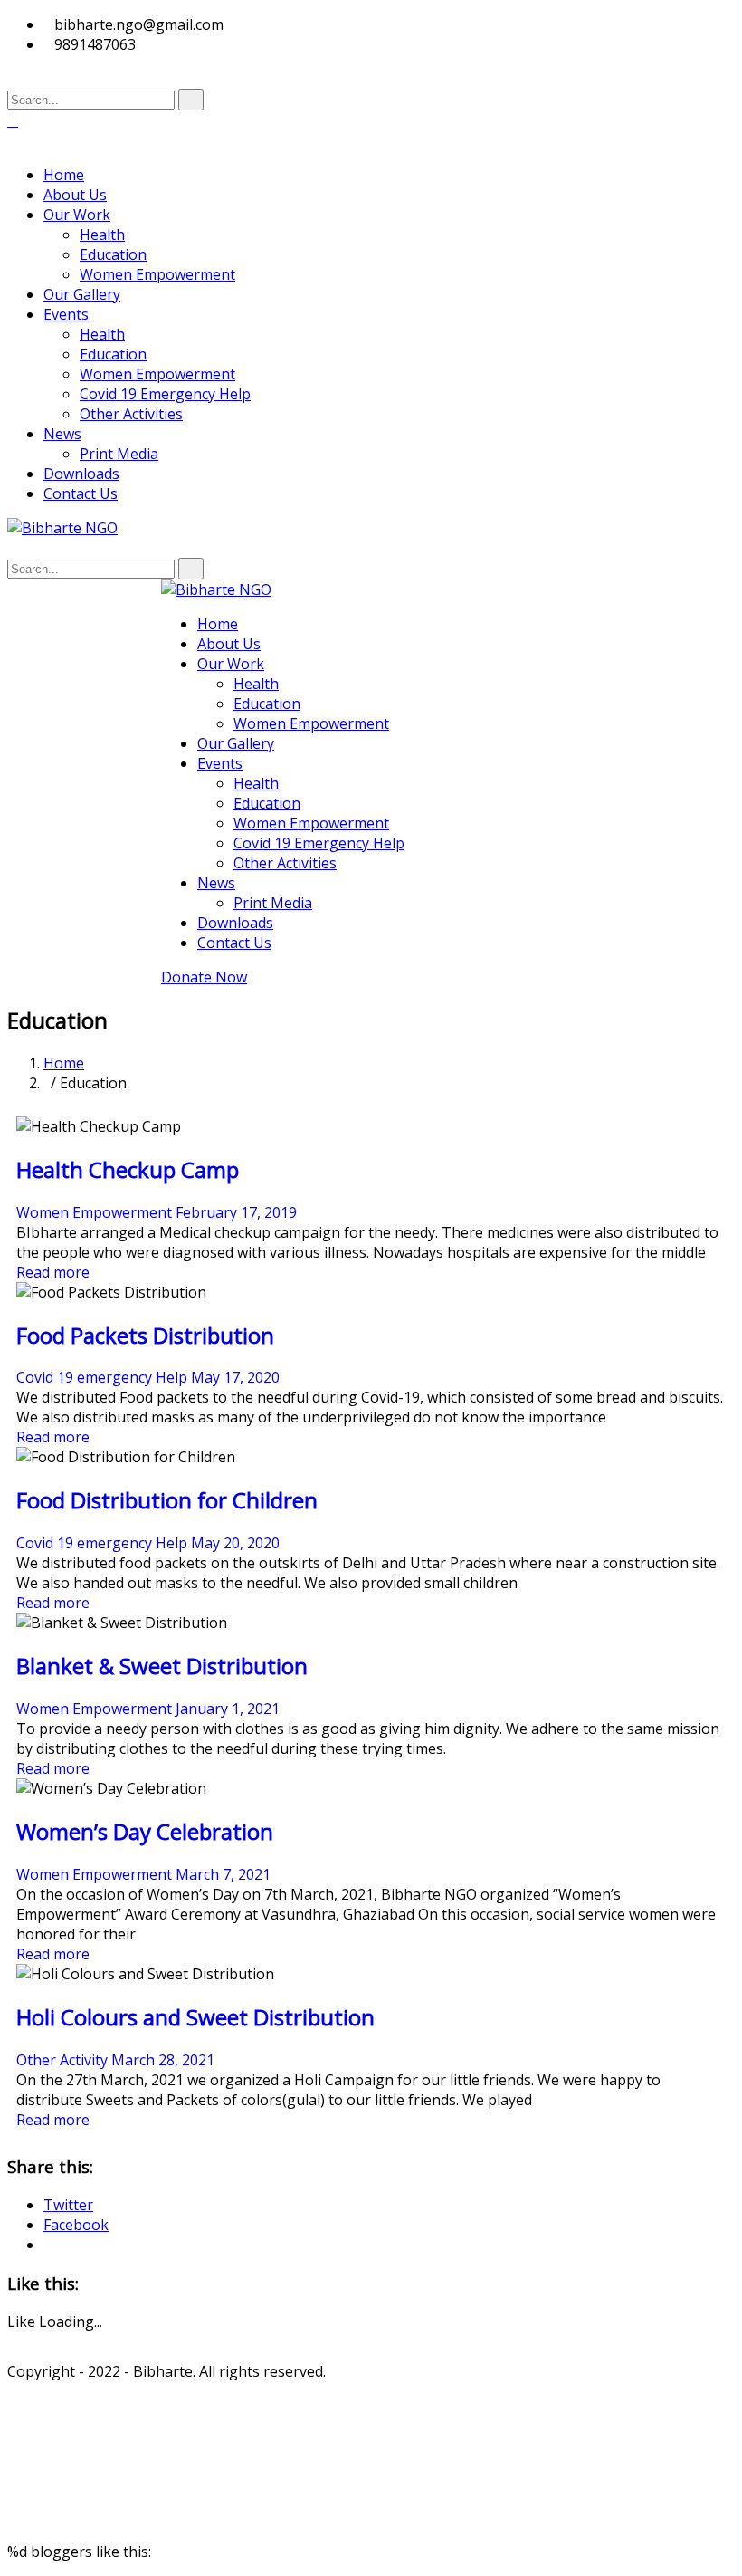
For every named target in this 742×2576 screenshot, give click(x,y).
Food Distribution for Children (167, 1500)
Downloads (81, 474)
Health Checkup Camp (128, 1169)
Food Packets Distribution (145, 1335)
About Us (75, 195)
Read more (53, 1272)
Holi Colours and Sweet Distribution (195, 2017)
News (62, 434)
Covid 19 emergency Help (102, 1377)
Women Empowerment (157, 274)
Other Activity (62, 2060)
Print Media (119, 454)
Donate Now (204, 977)
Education (113, 254)
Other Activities (131, 414)
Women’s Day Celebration (145, 1831)
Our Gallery (82, 294)
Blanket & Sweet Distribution (162, 1666)
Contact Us (81, 493)
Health (102, 235)
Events (66, 314)
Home (64, 175)
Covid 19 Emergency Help (165, 394)
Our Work (77, 215)
